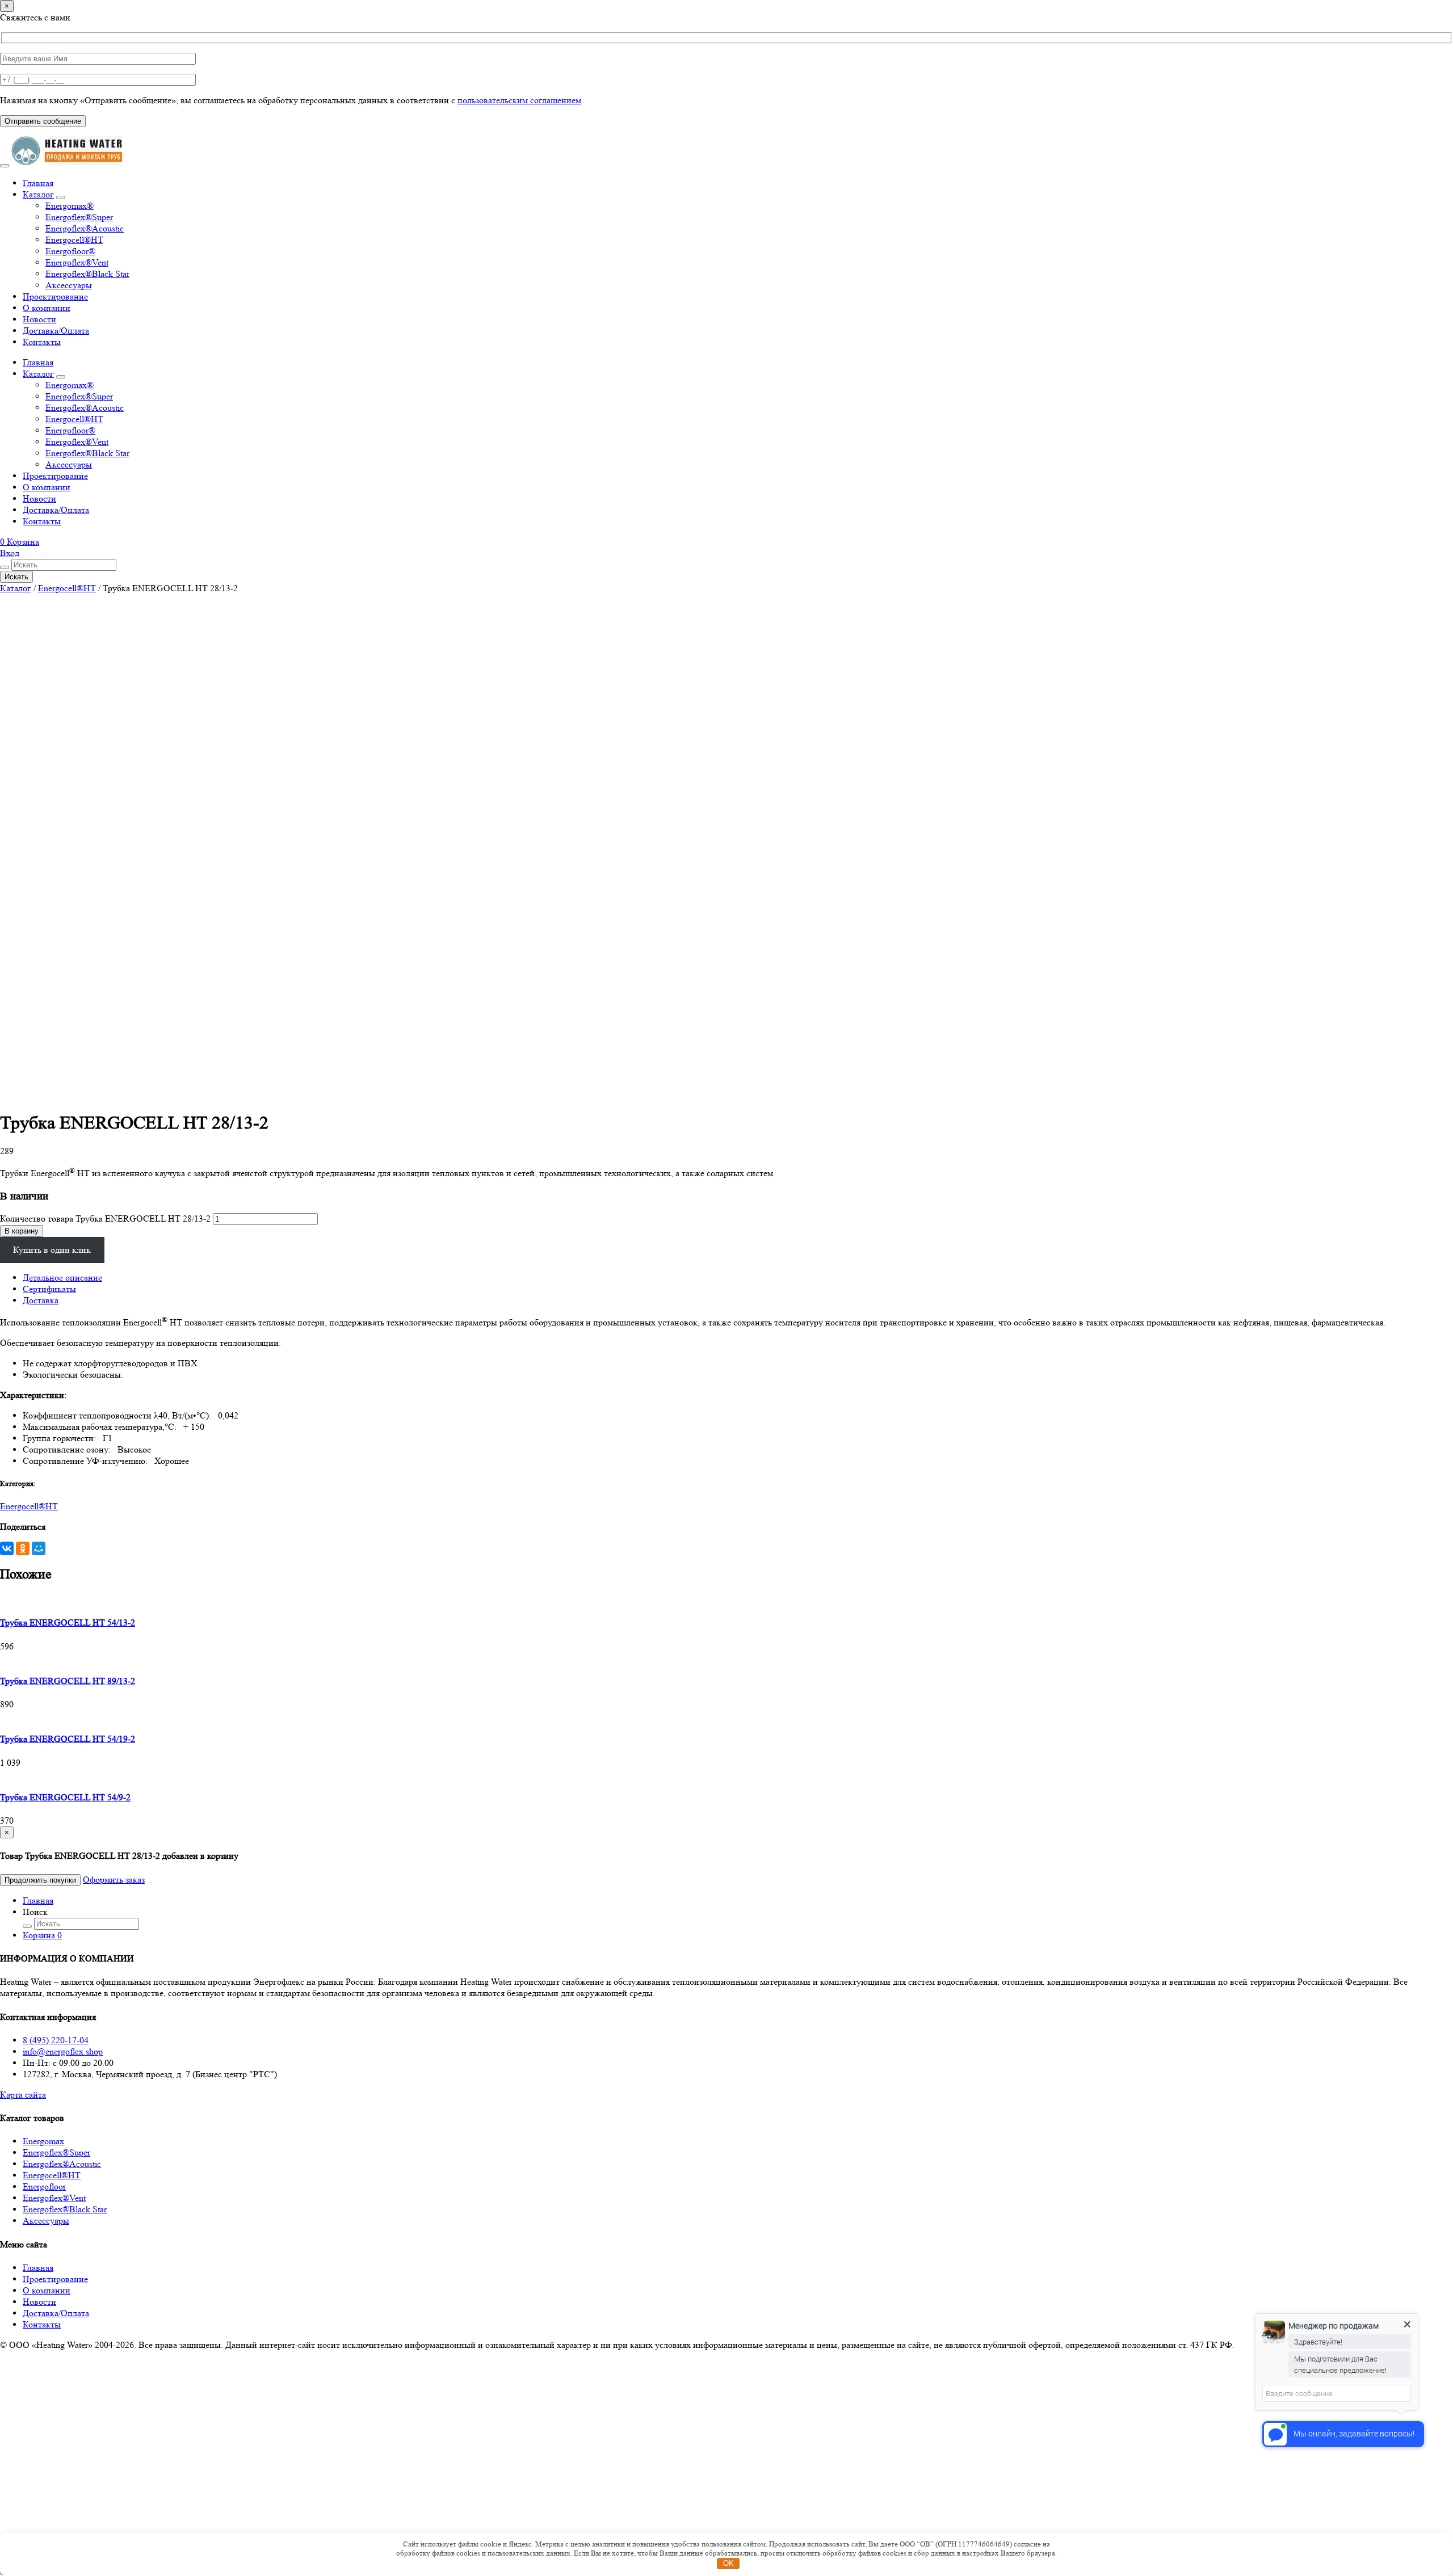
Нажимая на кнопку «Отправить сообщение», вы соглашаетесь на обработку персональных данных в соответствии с (291, 100)
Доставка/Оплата (56, 331)
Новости (39, 319)
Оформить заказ (114, 1880)
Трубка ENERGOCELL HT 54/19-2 (68, 1739)
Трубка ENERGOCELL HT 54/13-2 (68, 1622)
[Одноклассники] (23, 1548)
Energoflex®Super (79, 217)
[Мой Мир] (39, 1548)
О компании (47, 308)
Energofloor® (70, 251)
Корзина (42, 1935)
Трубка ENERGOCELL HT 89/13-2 (68, 1681)
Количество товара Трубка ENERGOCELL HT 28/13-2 (105, 1218)
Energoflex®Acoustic (85, 228)
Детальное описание (62, 1278)
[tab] (738, 1278)
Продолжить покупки (40, 1880)
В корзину (22, 1231)
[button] (20, 542)
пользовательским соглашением (519, 100)
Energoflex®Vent (77, 262)
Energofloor (44, 2186)
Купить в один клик (52, 1250)
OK (728, 2563)
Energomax (43, 2141)
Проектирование (55, 296)
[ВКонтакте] (7, 1548)
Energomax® (70, 206)
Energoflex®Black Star (87, 274)
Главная (38, 183)
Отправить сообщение (43, 121)
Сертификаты (49, 1289)
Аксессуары (69, 285)
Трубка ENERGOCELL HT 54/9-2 (65, 1797)
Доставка (41, 1300)
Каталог (38, 194)
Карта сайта (23, 2095)
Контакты (42, 342)
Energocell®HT (74, 240)
